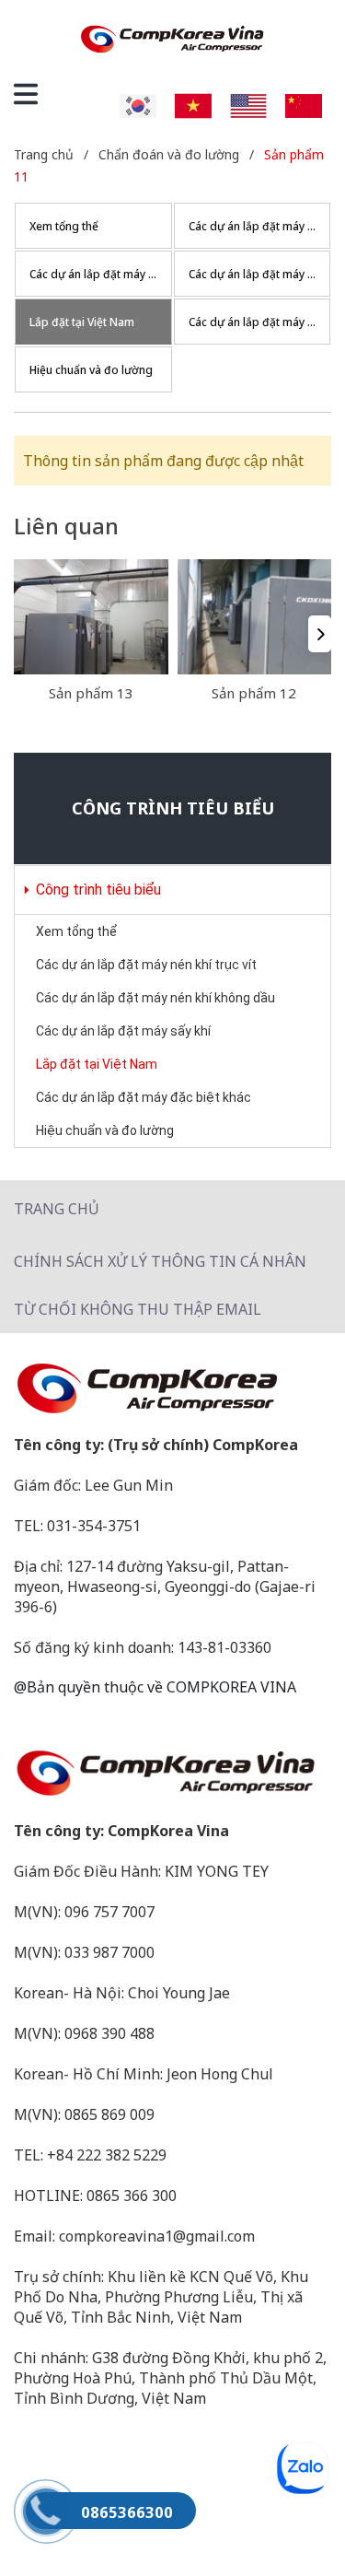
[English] (248, 104)
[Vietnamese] (193, 104)
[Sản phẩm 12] (255, 617)
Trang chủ (57, 1209)
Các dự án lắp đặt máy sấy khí (123, 1031)
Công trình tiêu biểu (97, 890)
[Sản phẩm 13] (91, 617)
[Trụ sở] (172, 1388)
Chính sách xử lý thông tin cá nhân (160, 1261)
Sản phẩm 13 (91, 693)
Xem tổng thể (76, 931)
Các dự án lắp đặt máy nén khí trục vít (146, 965)
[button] (320, 634)
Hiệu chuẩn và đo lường (105, 1130)
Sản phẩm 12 (254, 693)
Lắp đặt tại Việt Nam (97, 1064)
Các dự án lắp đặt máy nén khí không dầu (155, 998)
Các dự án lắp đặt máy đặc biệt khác (144, 1097)
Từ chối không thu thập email (138, 1309)
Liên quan (66, 526)
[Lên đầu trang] (294, 2525)
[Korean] (138, 104)
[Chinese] (304, 104)
